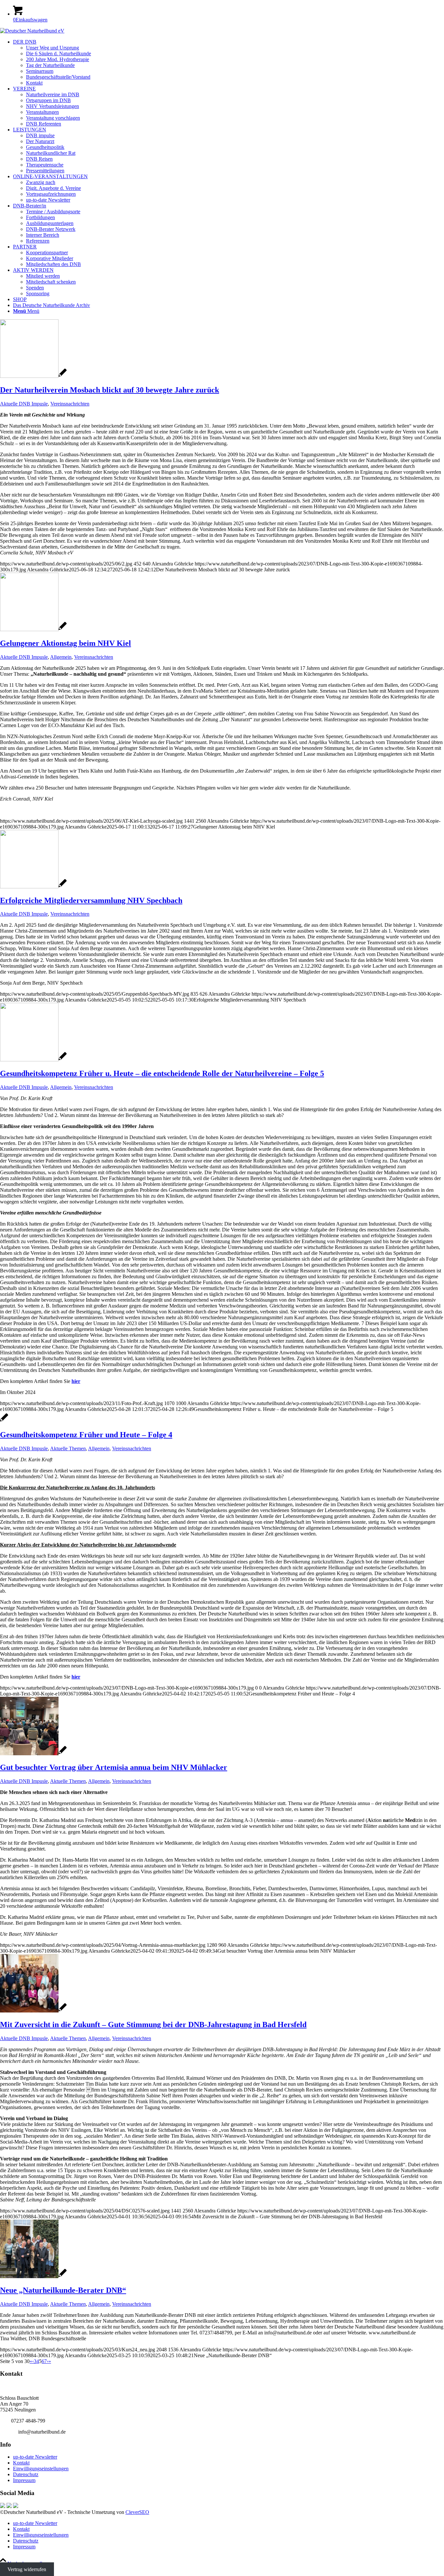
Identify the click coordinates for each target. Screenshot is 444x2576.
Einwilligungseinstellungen (41, 2469)
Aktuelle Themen (68, 1448)
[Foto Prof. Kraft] (33, 1060)
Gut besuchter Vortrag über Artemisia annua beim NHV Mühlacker (114, 1767)
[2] (33, 376)
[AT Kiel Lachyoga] (33, 629)
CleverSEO (137, 2512)
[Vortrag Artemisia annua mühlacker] (33, 1753)
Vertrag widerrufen (27, 2569)
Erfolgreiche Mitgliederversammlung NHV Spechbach (91, 900)
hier (76, 1381)
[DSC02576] (33, 2011)
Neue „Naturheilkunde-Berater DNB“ (63, 2290)
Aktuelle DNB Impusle (24, 404)
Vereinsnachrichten (70, 404)
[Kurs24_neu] (33, 2276)
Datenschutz (26, 2474)
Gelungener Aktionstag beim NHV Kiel (65, 643)
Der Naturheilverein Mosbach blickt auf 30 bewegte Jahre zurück (110, 390)
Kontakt (21, 2463)
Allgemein (61, 657)
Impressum (24, 2480)
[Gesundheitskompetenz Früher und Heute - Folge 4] (4, 1421)
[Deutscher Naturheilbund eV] (32, 31)
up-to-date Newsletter (35, 2457)
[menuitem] (229, 62)
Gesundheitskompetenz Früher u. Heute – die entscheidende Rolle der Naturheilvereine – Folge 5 (162, 1073)
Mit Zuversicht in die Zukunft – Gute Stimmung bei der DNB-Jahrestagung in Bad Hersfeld (153, 2025)
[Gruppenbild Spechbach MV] (33, 887)
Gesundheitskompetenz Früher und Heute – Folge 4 (86, 1435)
